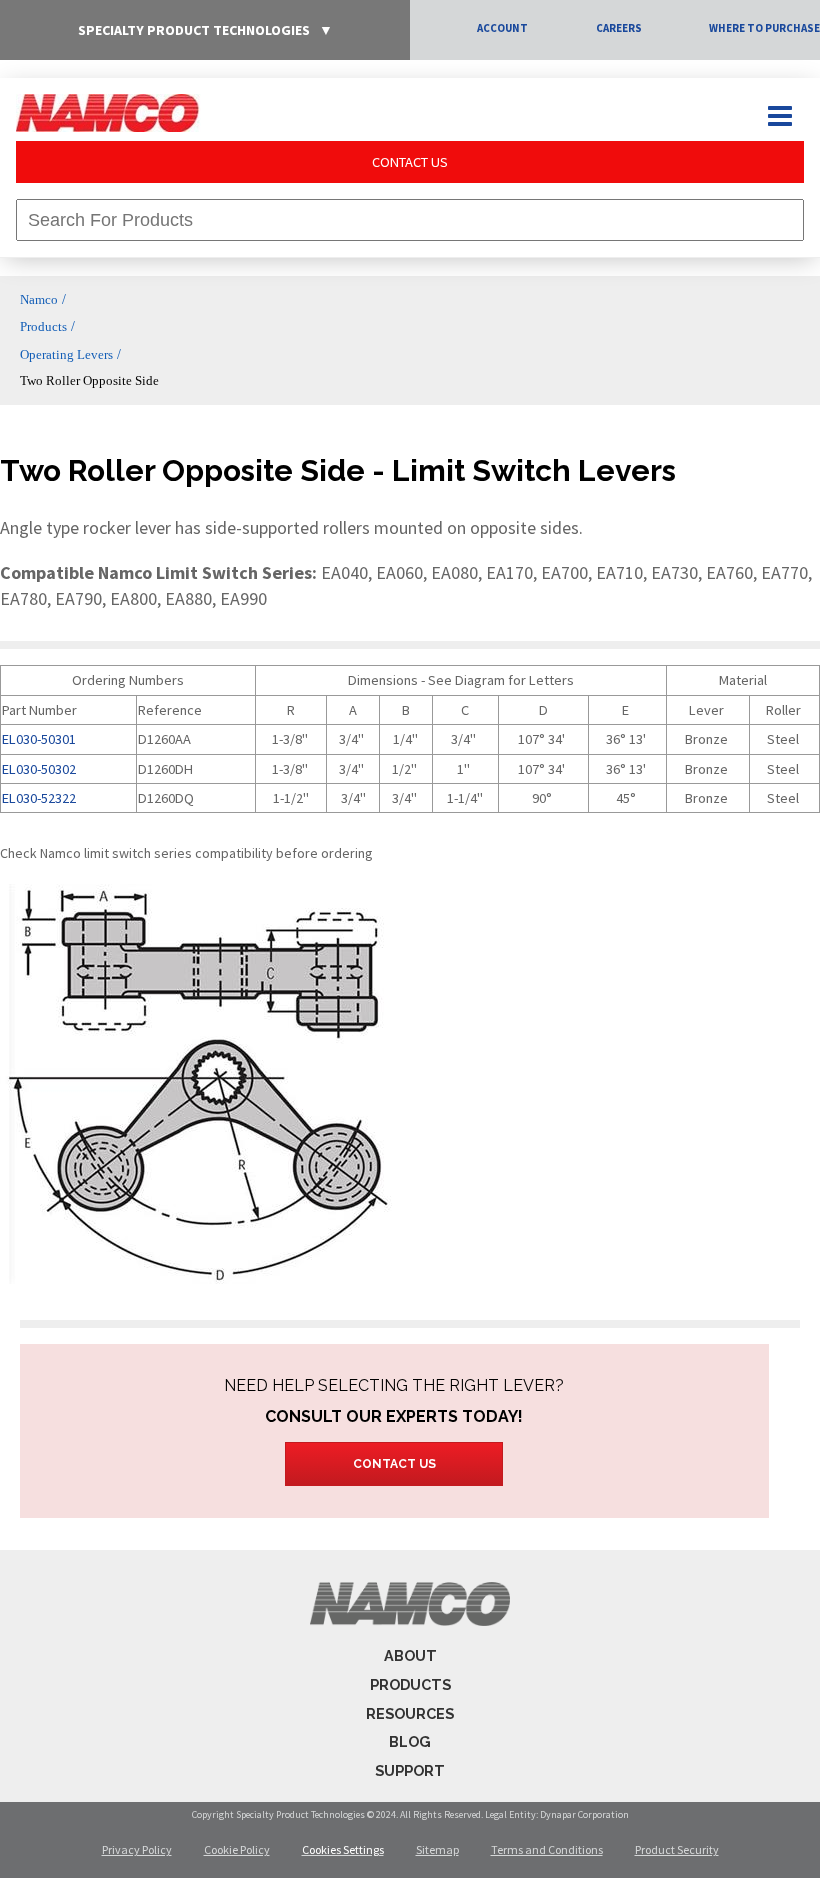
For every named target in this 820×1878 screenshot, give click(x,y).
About (410, 1655)
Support (410, 1770)
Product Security (677, 1849)
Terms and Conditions (547, 1849)
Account (502, 28)
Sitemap (437, 1849)
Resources (410, 1713)
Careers (619, 28)
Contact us (394, 1464)
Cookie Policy (237, 1849)
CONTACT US (410, 162)
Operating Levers (66, 354)
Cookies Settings (343, 1849)
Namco (39, 299)
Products (43, 326)
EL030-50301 (39, 739)
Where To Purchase (764, 28)
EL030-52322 (39, 798)
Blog (410, 1741)
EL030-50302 (39, 769)
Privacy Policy (137, 1849)
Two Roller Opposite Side (89, 380)
